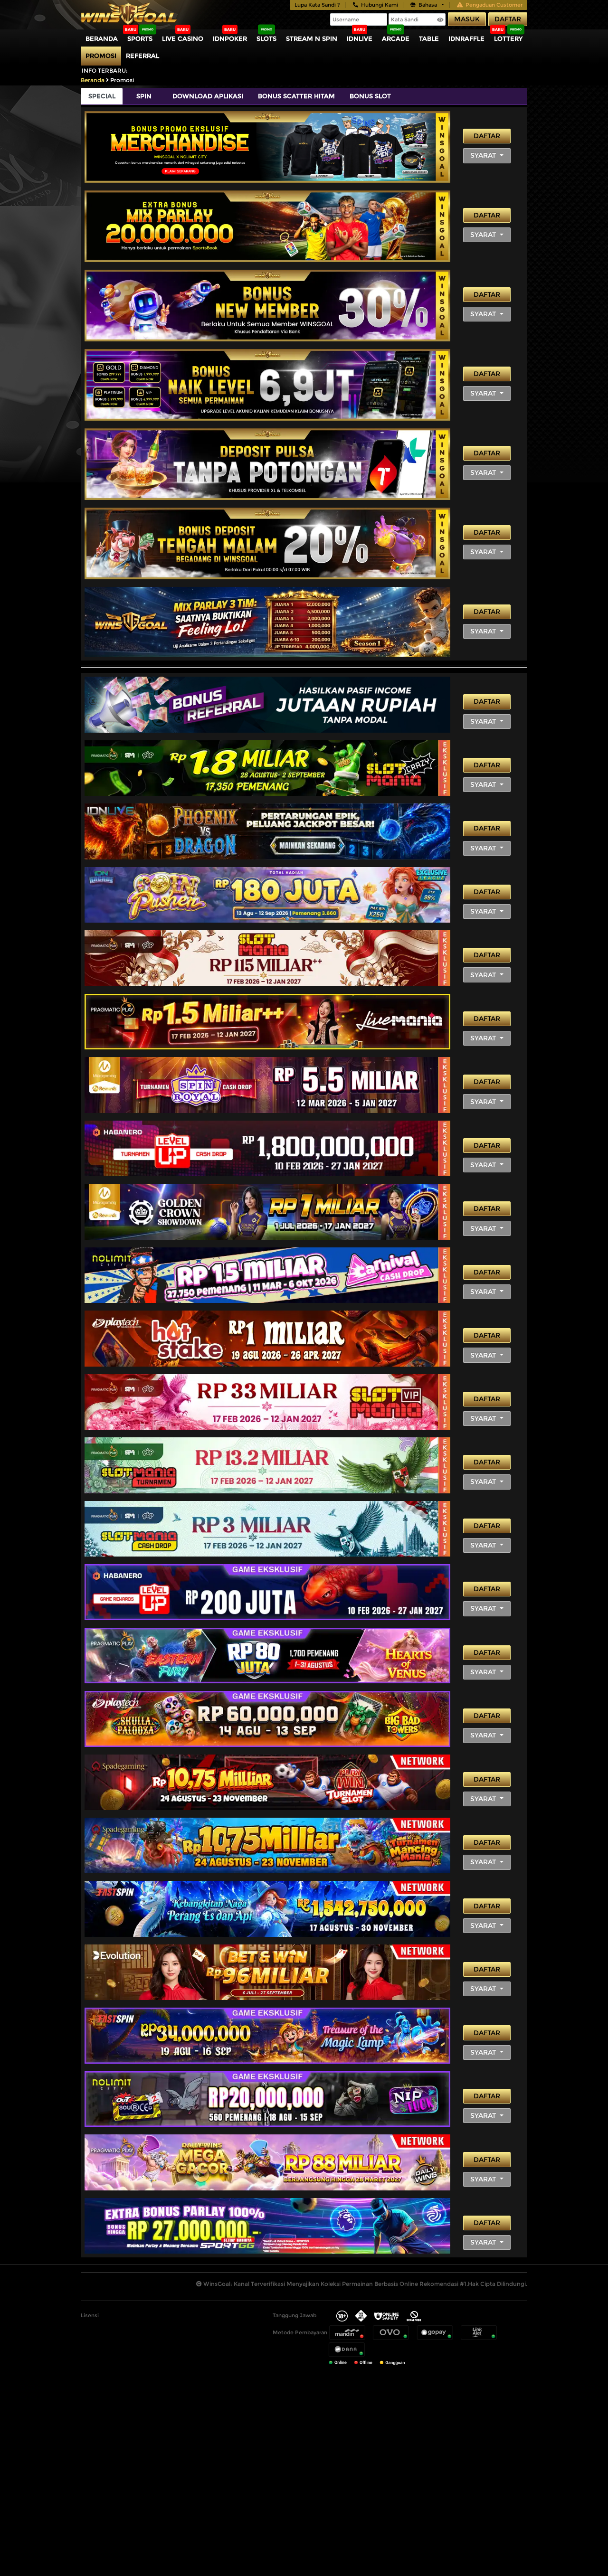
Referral (142, 56)
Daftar (508, 19)
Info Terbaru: (105, 71)
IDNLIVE (360, 38)
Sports (140, 38)
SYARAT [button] (484, 155)
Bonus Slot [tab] (370, 96)
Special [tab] (102, 96)
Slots (266, 38)
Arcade (396, 38)
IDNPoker (230, 38)
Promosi (101, 56)
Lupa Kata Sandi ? (317, 5)
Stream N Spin (312, 38)
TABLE (429, 38)
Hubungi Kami (380, 5)
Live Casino (183, 38)
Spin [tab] (144, 96)
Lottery (508, 38)
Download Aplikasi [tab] (208, 96)
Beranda (102, 38)
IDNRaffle (466, 38)
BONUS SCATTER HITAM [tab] (296, 96)
